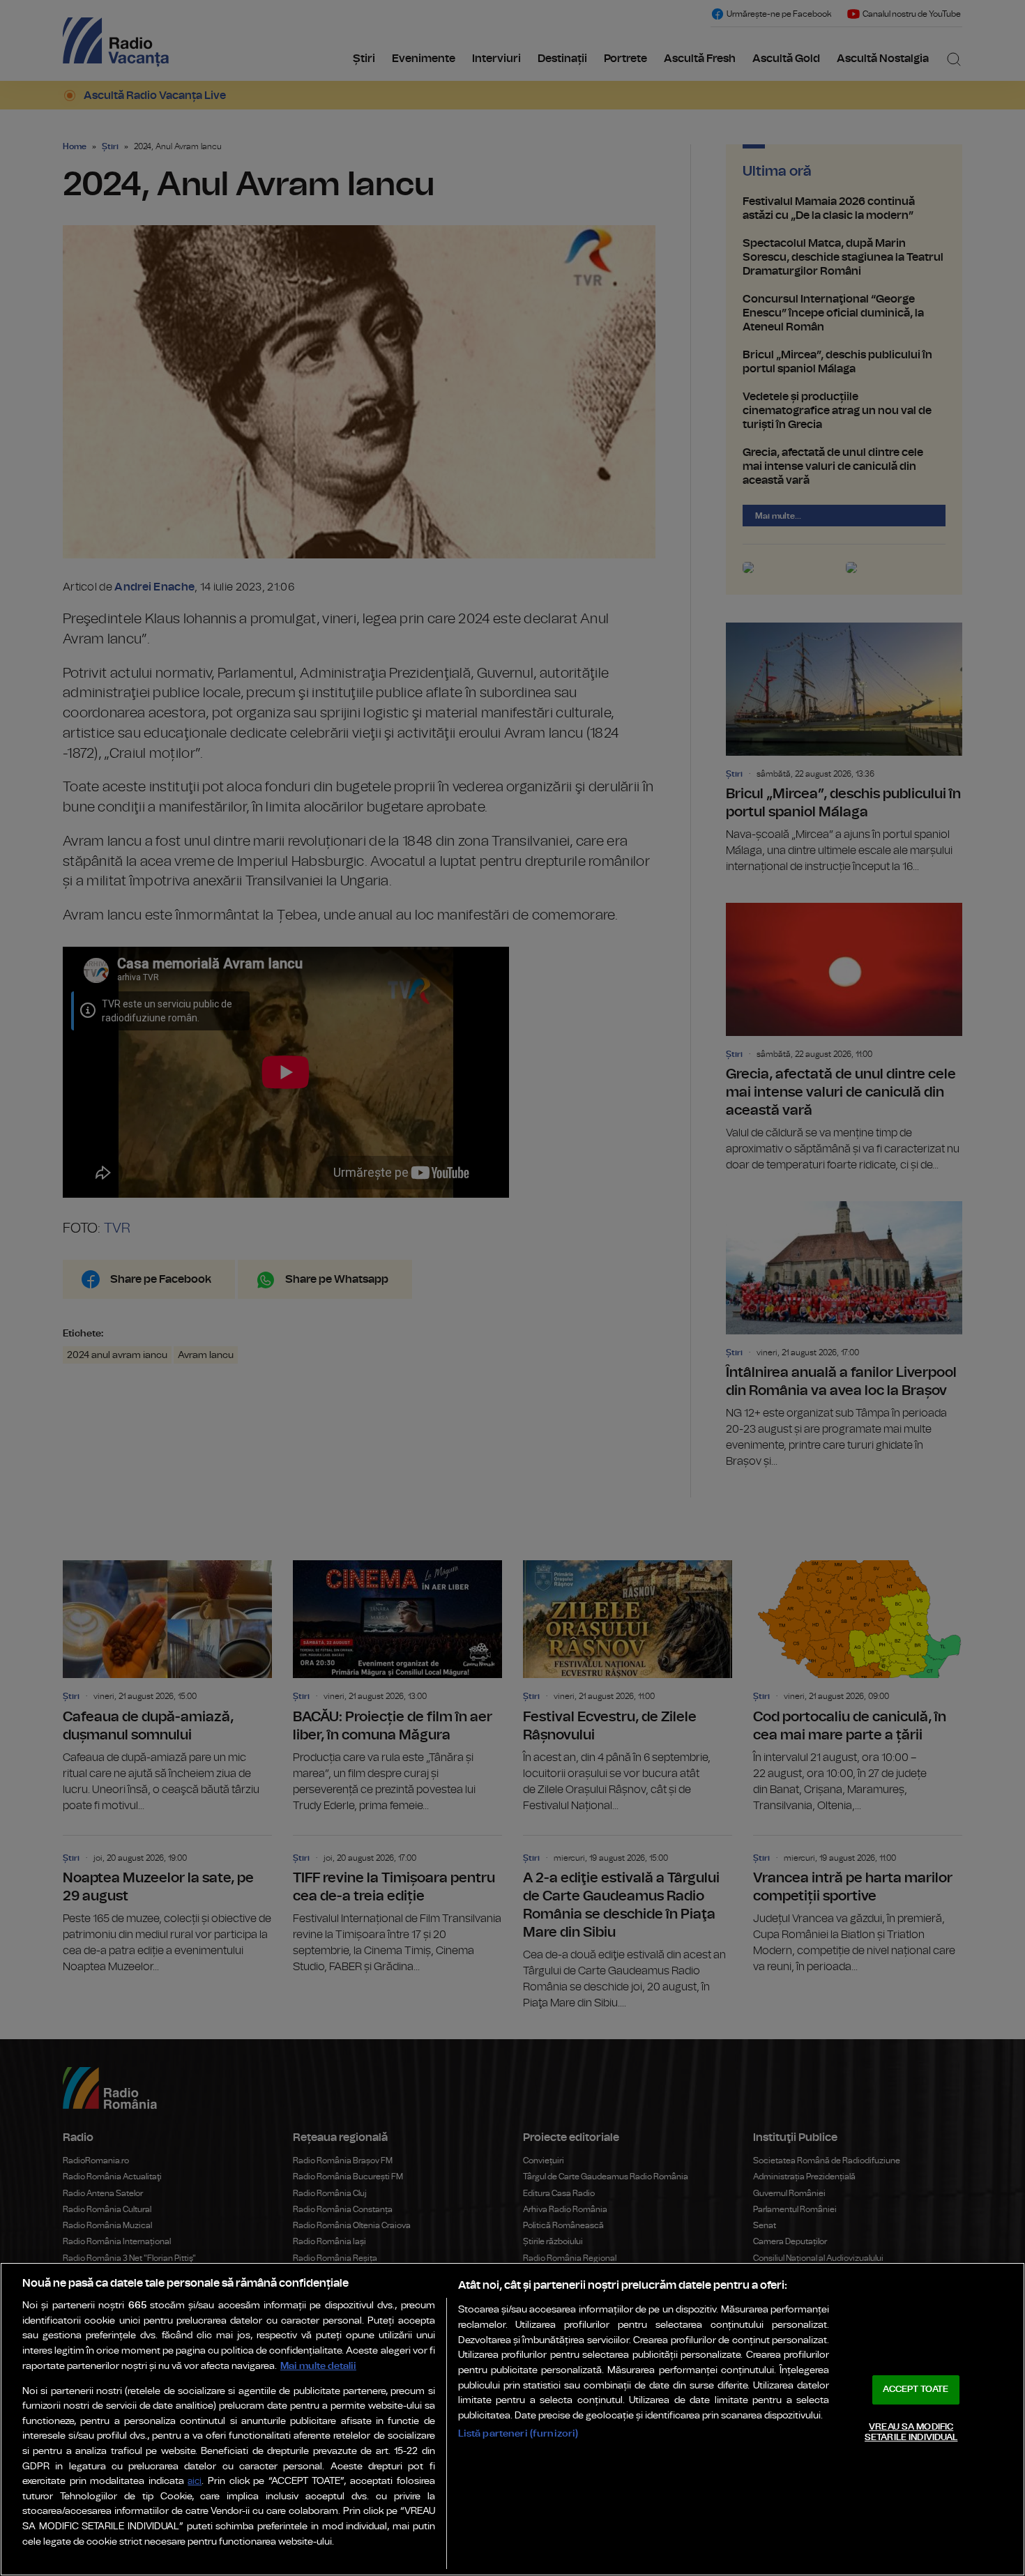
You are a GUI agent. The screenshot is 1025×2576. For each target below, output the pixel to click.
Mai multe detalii (318, 2366)
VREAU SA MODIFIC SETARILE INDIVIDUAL (911, 2433)
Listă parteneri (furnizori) (518, 2433)
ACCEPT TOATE (916, 2390)
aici (195, 2482)
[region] (512, 2419)
